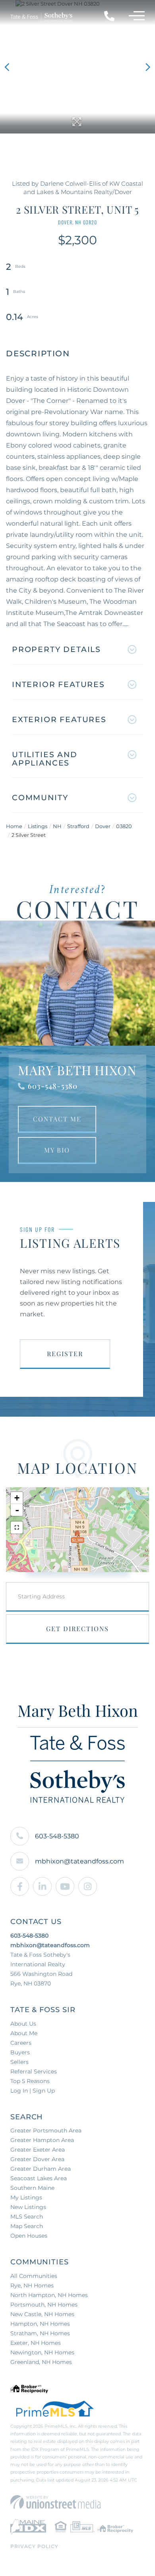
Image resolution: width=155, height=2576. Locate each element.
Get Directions (77, 1629)
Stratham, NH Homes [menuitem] (40, 2333)
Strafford (78, 826)
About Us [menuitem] (23, 2024)
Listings (38, 826)
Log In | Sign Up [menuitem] (33, 2091)
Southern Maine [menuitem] (32, 2188)
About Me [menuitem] (24, 2033)
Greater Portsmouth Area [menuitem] (46, 2130)
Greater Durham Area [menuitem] (41, 2169)
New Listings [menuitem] (28, 2207)
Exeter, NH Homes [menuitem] (36, 2343)
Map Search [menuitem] (27, 2226)
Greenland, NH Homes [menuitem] (41, 2362)
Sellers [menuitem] (19, 2062)
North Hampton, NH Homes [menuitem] (49, 2295)
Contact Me (57, 1119)
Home (14, 826)
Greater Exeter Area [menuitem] (38, 2150)
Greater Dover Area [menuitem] (37, 2159)
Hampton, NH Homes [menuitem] (40, 2324)
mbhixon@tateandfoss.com (79, 1861)
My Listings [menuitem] (26, 2197)
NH (57, 826)
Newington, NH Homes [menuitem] (42, 2352)
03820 (124, 826)
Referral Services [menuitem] (34, 2071)
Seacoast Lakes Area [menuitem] (39, 2178)
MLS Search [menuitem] (27, 2217)
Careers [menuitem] (21, 2043)
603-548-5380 (53, 1086)
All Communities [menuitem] (34, 2276)
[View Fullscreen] (17, 1528)
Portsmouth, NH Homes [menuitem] (44, 2305)
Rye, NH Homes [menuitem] (32, 2285)
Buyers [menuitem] (20, 2052)
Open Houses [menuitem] (29, 2236)
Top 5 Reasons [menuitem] (30, 2081)
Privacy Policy (34, 2546)
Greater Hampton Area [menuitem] (42, 2140)
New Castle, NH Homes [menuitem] (42, 2314)
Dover (103, 826)
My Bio (57, 1150)
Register (65, 1354)
